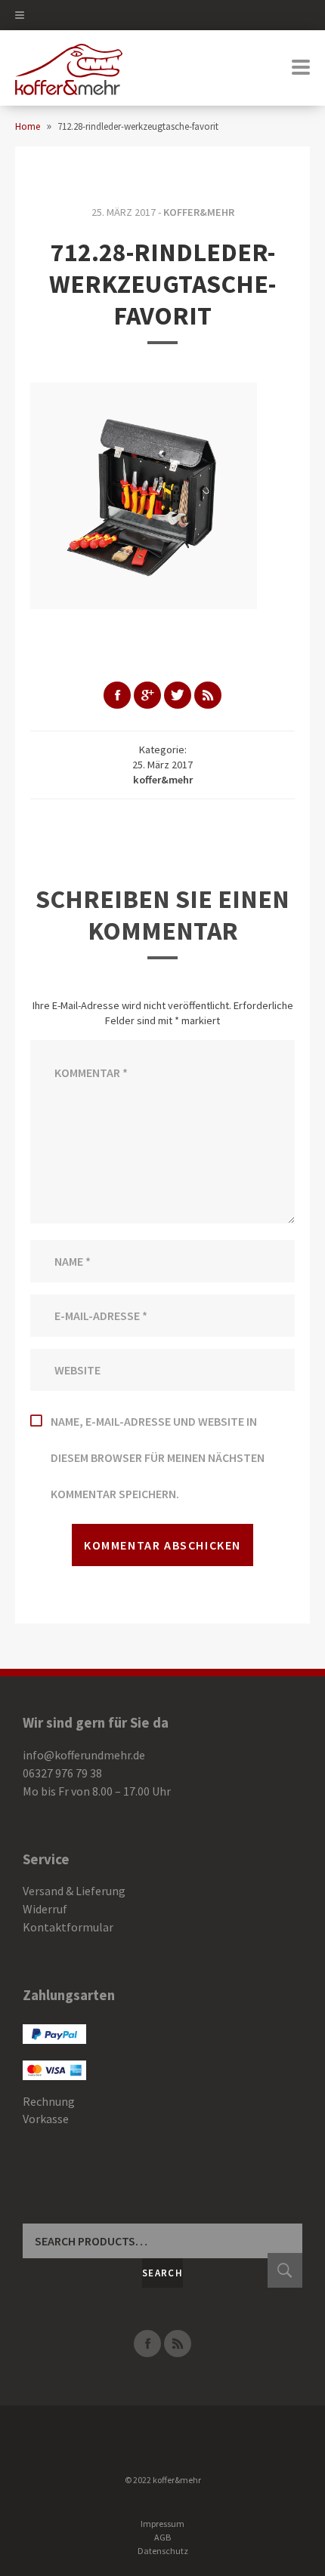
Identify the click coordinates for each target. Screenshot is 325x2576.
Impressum (162, 2524)
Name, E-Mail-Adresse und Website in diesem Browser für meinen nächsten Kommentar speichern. (158, 1457)
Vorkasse (46, 2119)
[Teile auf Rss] (208, 695)
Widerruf (45, 1909)
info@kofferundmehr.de (84, 1755)
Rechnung (49, 2101)
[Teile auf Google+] (147, 695)
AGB (162, 2537)
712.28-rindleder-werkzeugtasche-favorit (162, 284)
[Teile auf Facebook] (117, 695)
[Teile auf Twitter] (178, 695)
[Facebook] (147, 2344)
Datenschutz (163, 2551)
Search (162, 2273)
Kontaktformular (68, 1927)
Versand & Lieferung (74, 1891)
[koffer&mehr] (69, 68)
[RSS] (178, 2344)
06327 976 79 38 (62, 1773)
